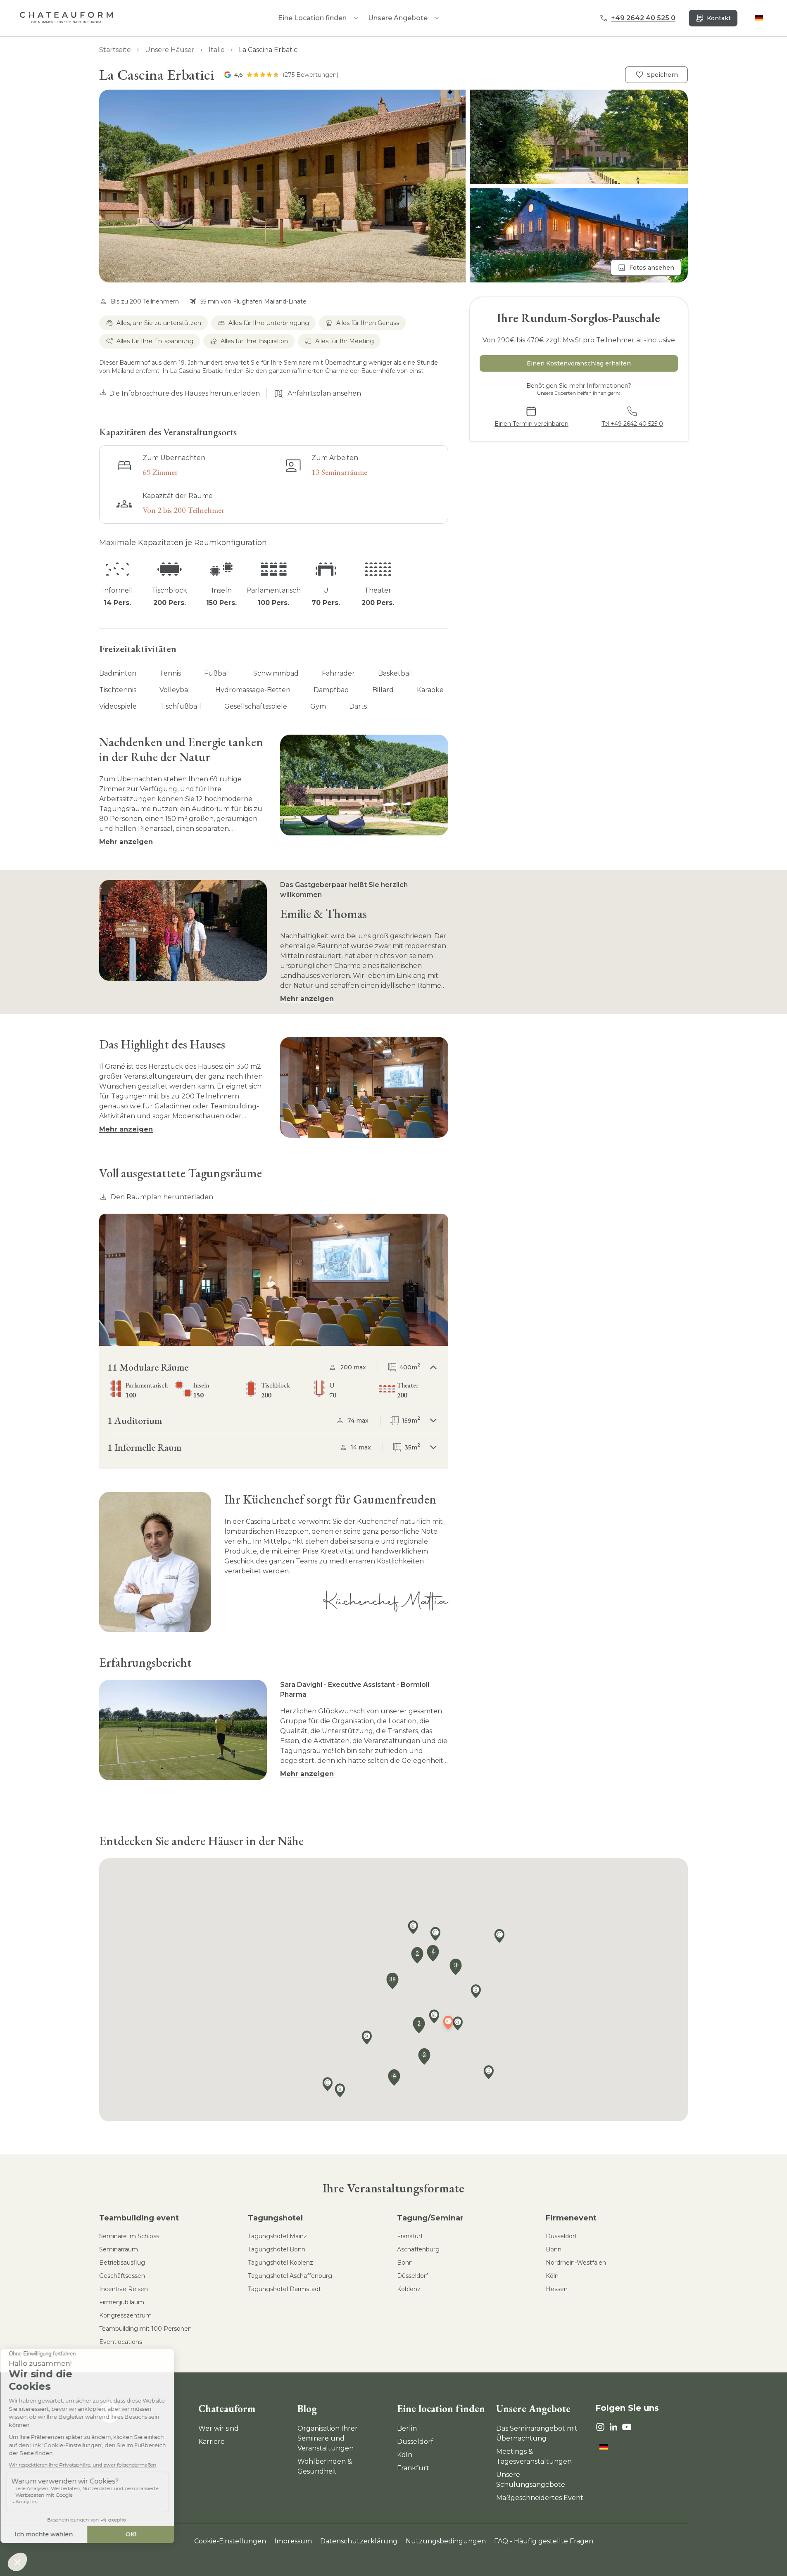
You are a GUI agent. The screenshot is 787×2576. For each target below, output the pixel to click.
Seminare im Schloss (129, 2236)
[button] (393, 186)
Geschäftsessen (122, 2276)
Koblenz (409, 2289)
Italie (217, 50)
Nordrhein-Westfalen (576, 2263)
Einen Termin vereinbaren (531, 424)
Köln (552, 2276)
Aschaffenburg (418, 2249)
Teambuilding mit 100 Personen (145, 2329)
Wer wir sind (219, 2428)
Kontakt (719, 18)
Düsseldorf (413, 2276)
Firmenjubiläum (122, 2302)
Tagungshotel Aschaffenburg (290, 2276)
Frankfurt (410, 2236)
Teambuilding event (139, 2218)
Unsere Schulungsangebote (531, 2480)
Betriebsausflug (122, 2263)
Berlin (407, 2428)
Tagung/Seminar (430, 2218)
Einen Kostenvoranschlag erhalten (579, 363)
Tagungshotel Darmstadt (284, 2289)
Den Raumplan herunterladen (162, 1197)
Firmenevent (571, 2218)
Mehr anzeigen (126, 842)
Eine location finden (441, 2409)
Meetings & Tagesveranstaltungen (534, 2456)
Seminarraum (119, 2249)
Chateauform (227, 2409)
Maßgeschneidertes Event (540, 2498)
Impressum (293, 2541)
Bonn (405, 2263)
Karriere (212, 2442)
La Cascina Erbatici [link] (269, 50)
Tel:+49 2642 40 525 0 (632, 424)
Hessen (557, 2289)
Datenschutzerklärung (359, 2541)
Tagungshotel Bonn (277, 2249)
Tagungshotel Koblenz (281, 2263)
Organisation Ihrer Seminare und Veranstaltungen (328, 2438)
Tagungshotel (275, 2218)
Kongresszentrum (125, 2315)
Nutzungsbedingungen (446, 2541)
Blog (307, 2409)
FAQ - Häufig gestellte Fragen (544, 2541)
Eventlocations (121, 2342)
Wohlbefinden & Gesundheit (325, 2466)
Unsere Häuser (170, 50)
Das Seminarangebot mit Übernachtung (537, 2433)
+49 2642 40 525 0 (643, 18)
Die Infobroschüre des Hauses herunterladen (184, 393)
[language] (759, 18)
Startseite (115, 50)
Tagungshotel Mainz (277, 2236)
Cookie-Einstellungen (230, 2541)
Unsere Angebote (398, 18)
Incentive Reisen (124, 2289)
